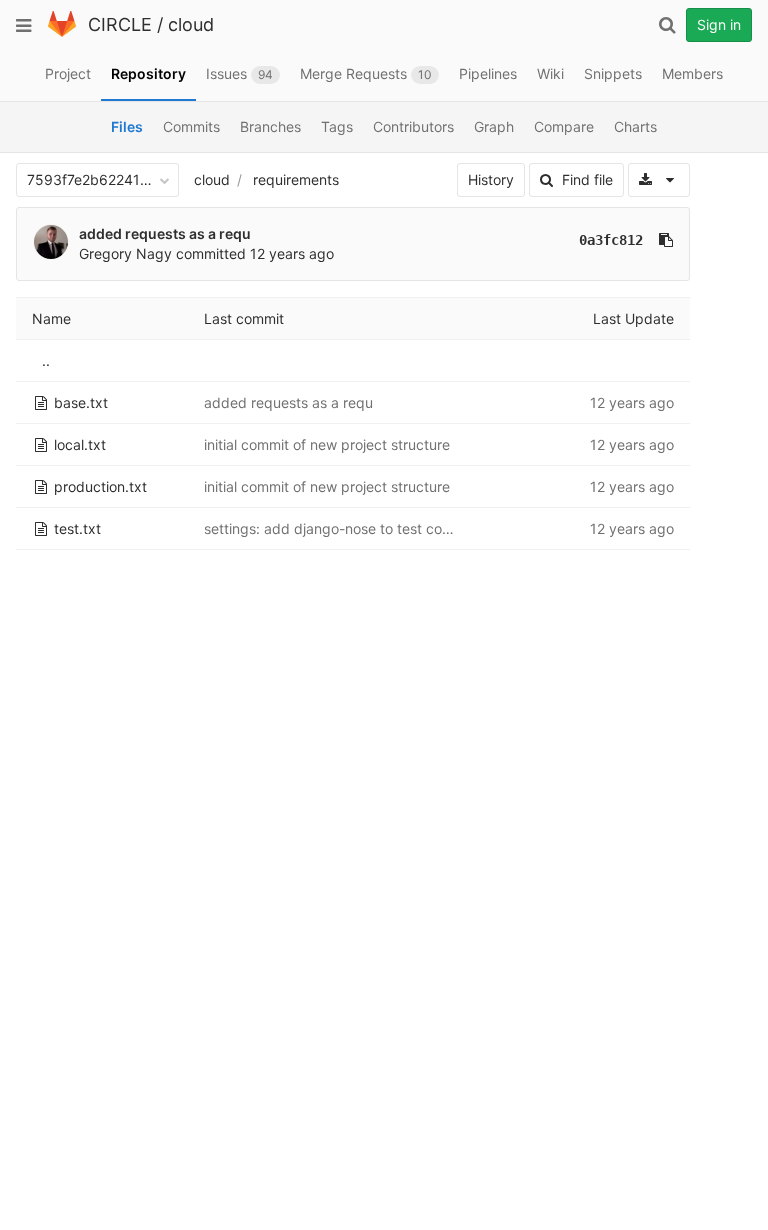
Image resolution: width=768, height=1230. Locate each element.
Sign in (719, 24)
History (491, 179)
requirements (296, 179)
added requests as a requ (165, 233)
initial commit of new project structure (327, 444)
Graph (494, 126)
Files (127, 126)
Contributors (413, 126)
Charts (635, 126)
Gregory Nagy (125, 253)
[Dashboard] (62, 32)
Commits (191, 126)
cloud (191, 24)
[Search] (667, 25)
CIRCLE (120, 24)
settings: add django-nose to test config (335, 528)
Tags (337, 126)
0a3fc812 (611, 240)
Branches (270, 126)
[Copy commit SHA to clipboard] (666, 240)
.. (46, 360)
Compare (564, 126)
